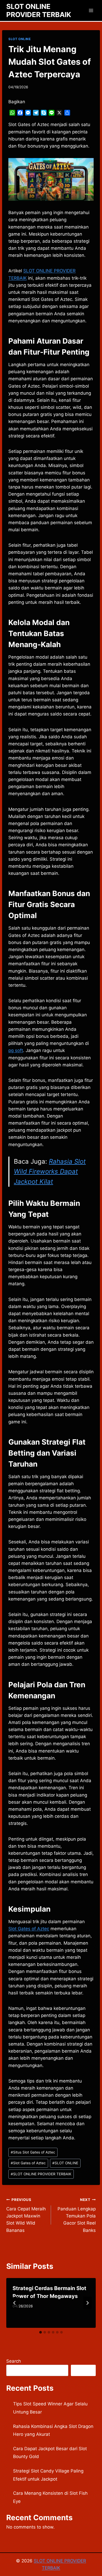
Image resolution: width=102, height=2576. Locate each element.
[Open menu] (91, 10)
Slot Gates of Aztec (29, 1929)
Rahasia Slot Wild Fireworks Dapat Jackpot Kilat (50, 1172)
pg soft (16, 1050)
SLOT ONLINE (20, 39)
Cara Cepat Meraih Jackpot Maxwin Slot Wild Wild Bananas (26, 2215)
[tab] (41, 2332)
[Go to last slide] (15, 2303)
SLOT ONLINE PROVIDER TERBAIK (41, 2174)
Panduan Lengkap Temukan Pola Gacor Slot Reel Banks (77, 2215)
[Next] (87, 2303)
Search (14, 2361)
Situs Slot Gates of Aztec (33, 2152)
